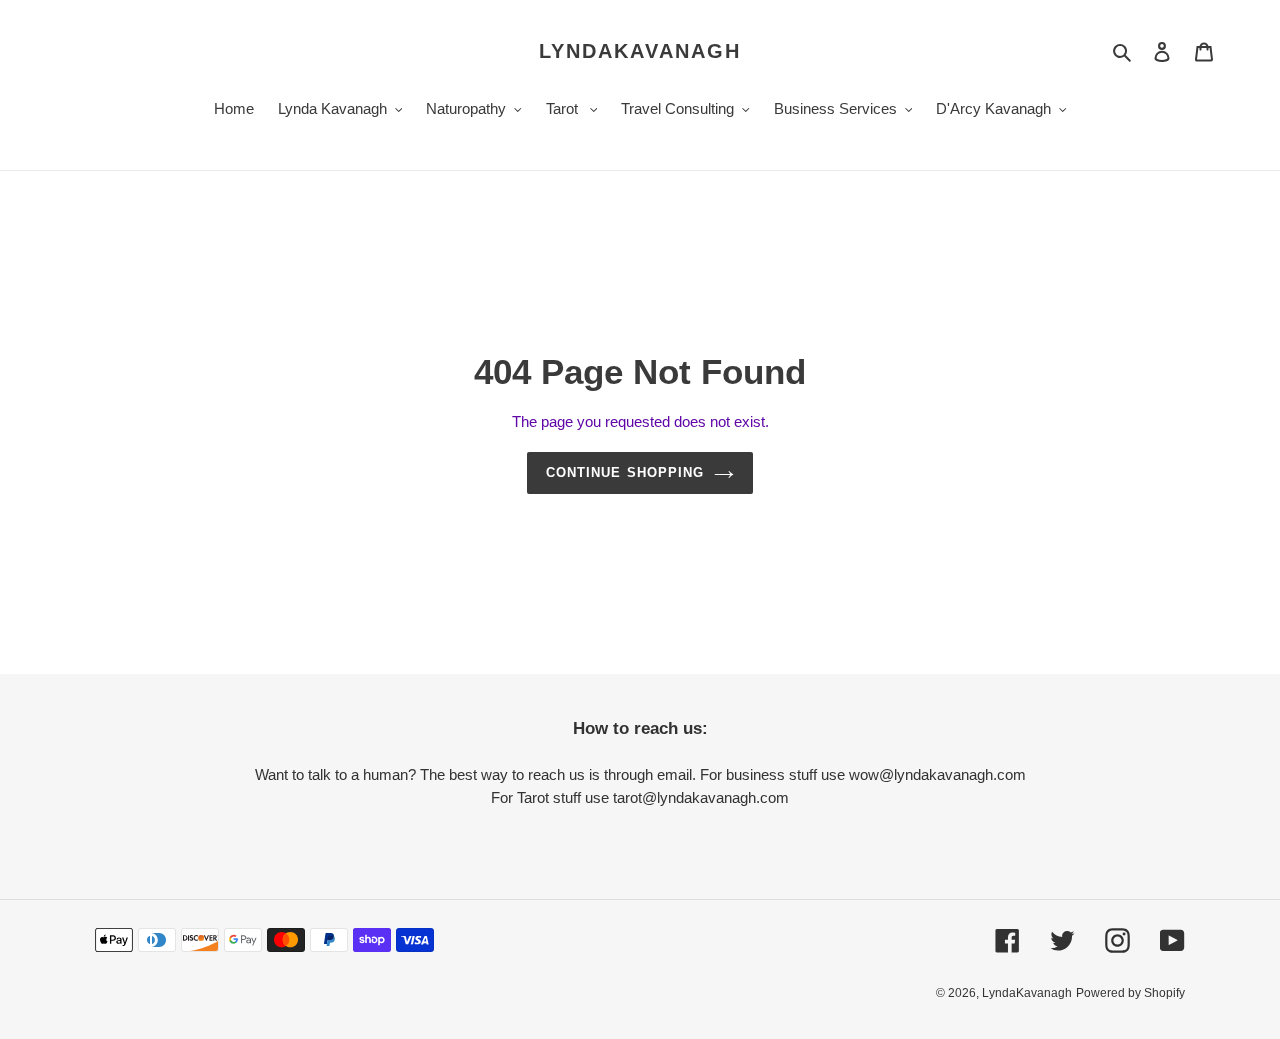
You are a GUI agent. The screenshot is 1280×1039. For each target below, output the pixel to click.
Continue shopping (625, 472)
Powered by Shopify (1130, 993)
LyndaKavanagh (640, 51)
